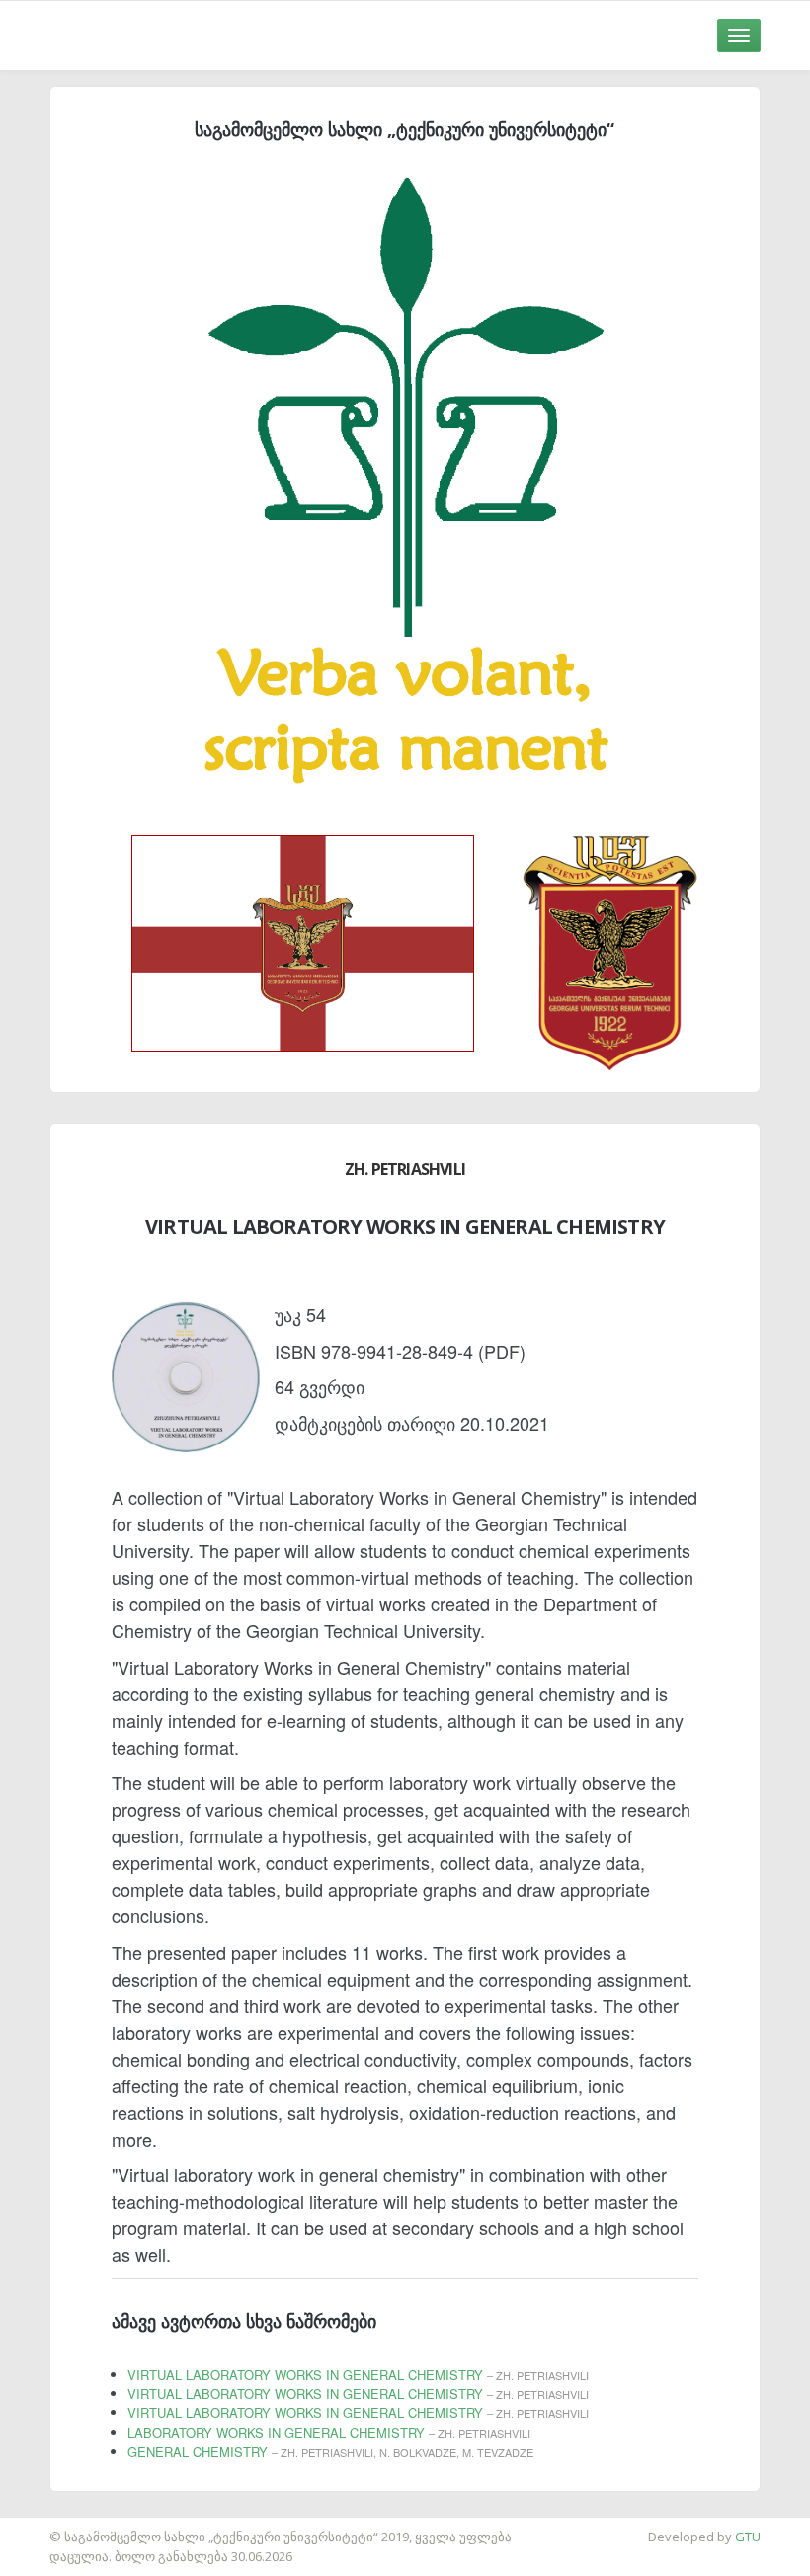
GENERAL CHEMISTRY (330, 2451)
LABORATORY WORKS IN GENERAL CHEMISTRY (329, 2432)
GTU (748, 2537)
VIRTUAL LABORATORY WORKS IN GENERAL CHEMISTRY (358, 2374)
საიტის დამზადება (58, 2527)
